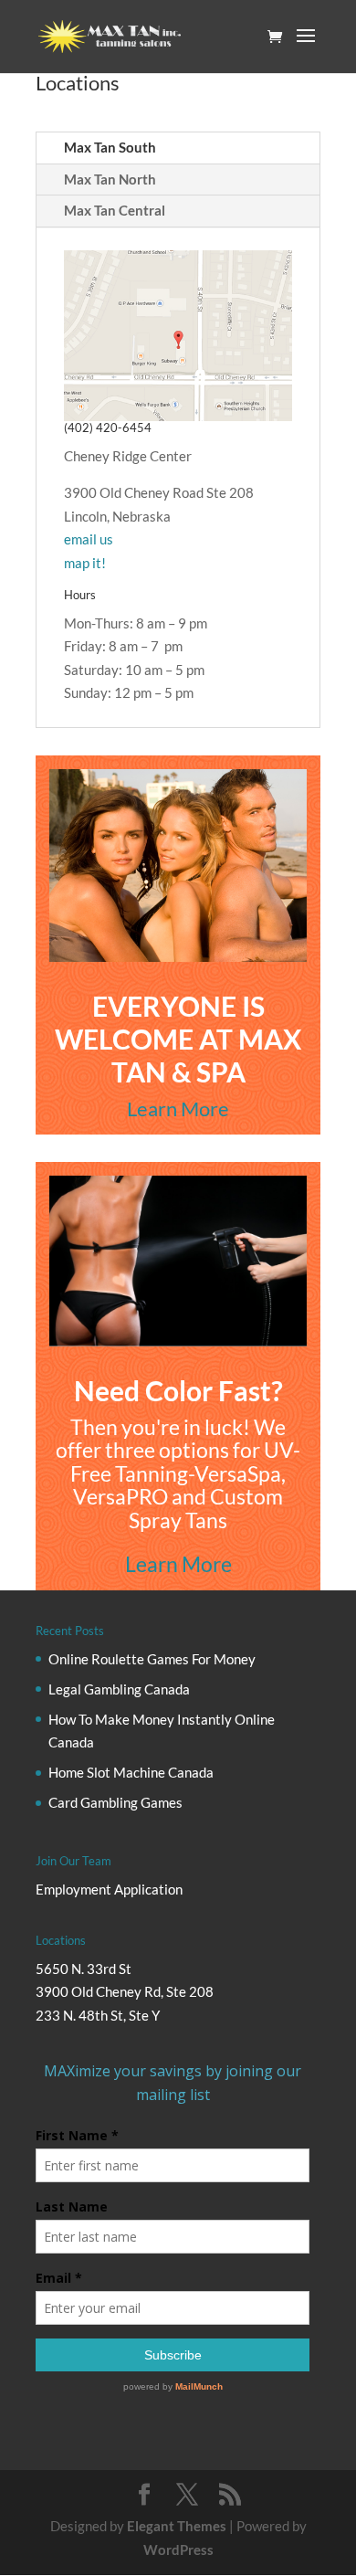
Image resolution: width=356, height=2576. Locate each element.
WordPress (178, 2550)
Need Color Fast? (178, 1390)
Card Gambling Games (115, 1802)
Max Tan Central (115, 210)
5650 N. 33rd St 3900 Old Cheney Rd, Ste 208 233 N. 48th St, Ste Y (125, 1992)
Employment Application (109, 1889)
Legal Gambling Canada (119, 1689)
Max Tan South (110, 147)
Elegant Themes (177, 2526)
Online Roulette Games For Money (152, 1659)
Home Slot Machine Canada (131, 1772)
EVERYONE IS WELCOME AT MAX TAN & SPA (178, 1039)
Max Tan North (110, 179)
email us (89, 539)
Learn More (178, 1109)
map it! (85, 563)
